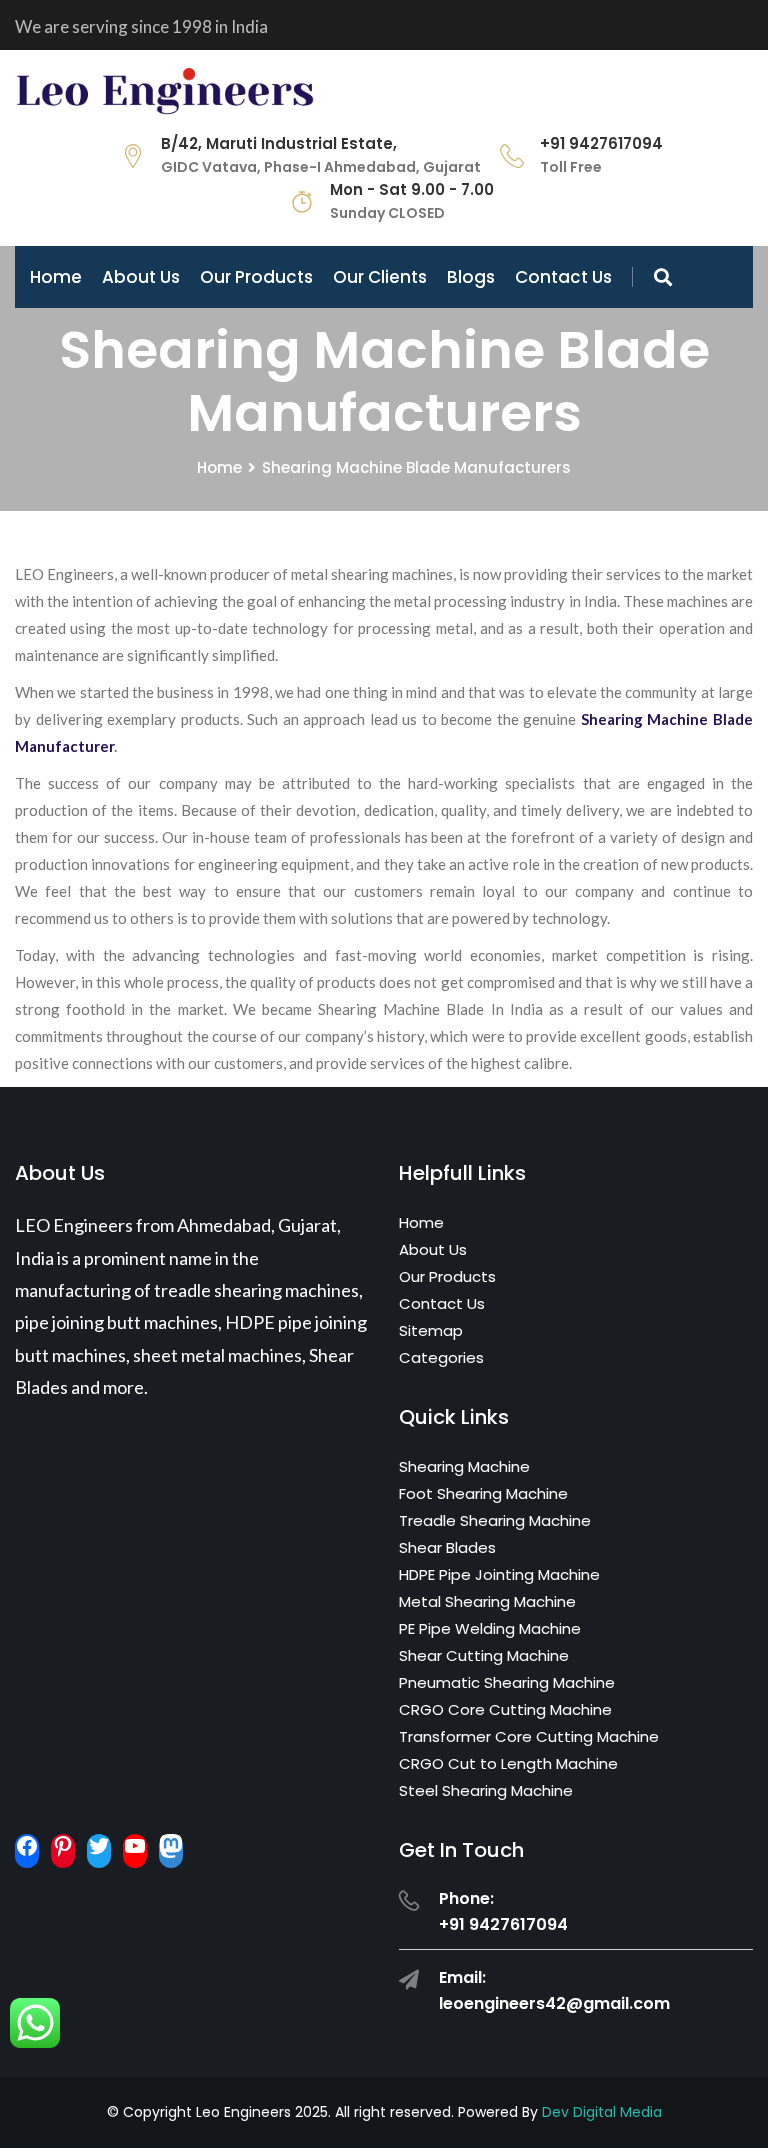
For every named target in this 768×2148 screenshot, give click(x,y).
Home (56, 277)
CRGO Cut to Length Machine (508, 1763)
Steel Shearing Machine (486, 1790)
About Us (141, 277)
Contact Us (563, 277)
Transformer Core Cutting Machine (529, 1736)
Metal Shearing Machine (487, 1601)
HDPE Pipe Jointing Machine (499, 1574)
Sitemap (431, 1330)
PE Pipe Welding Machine (490, 1628)
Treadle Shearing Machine (495, 1520)
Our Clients (380, 277)
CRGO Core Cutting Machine (505, 1709)
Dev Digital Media (602, 2112)
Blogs (471, 277)
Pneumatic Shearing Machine (507, 1682)
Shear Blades (447, 1547)
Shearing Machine (464, 1466)
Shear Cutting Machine (484, 1655)
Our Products (256, 277)
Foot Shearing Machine (483, 1493)
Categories (441, 1357)
